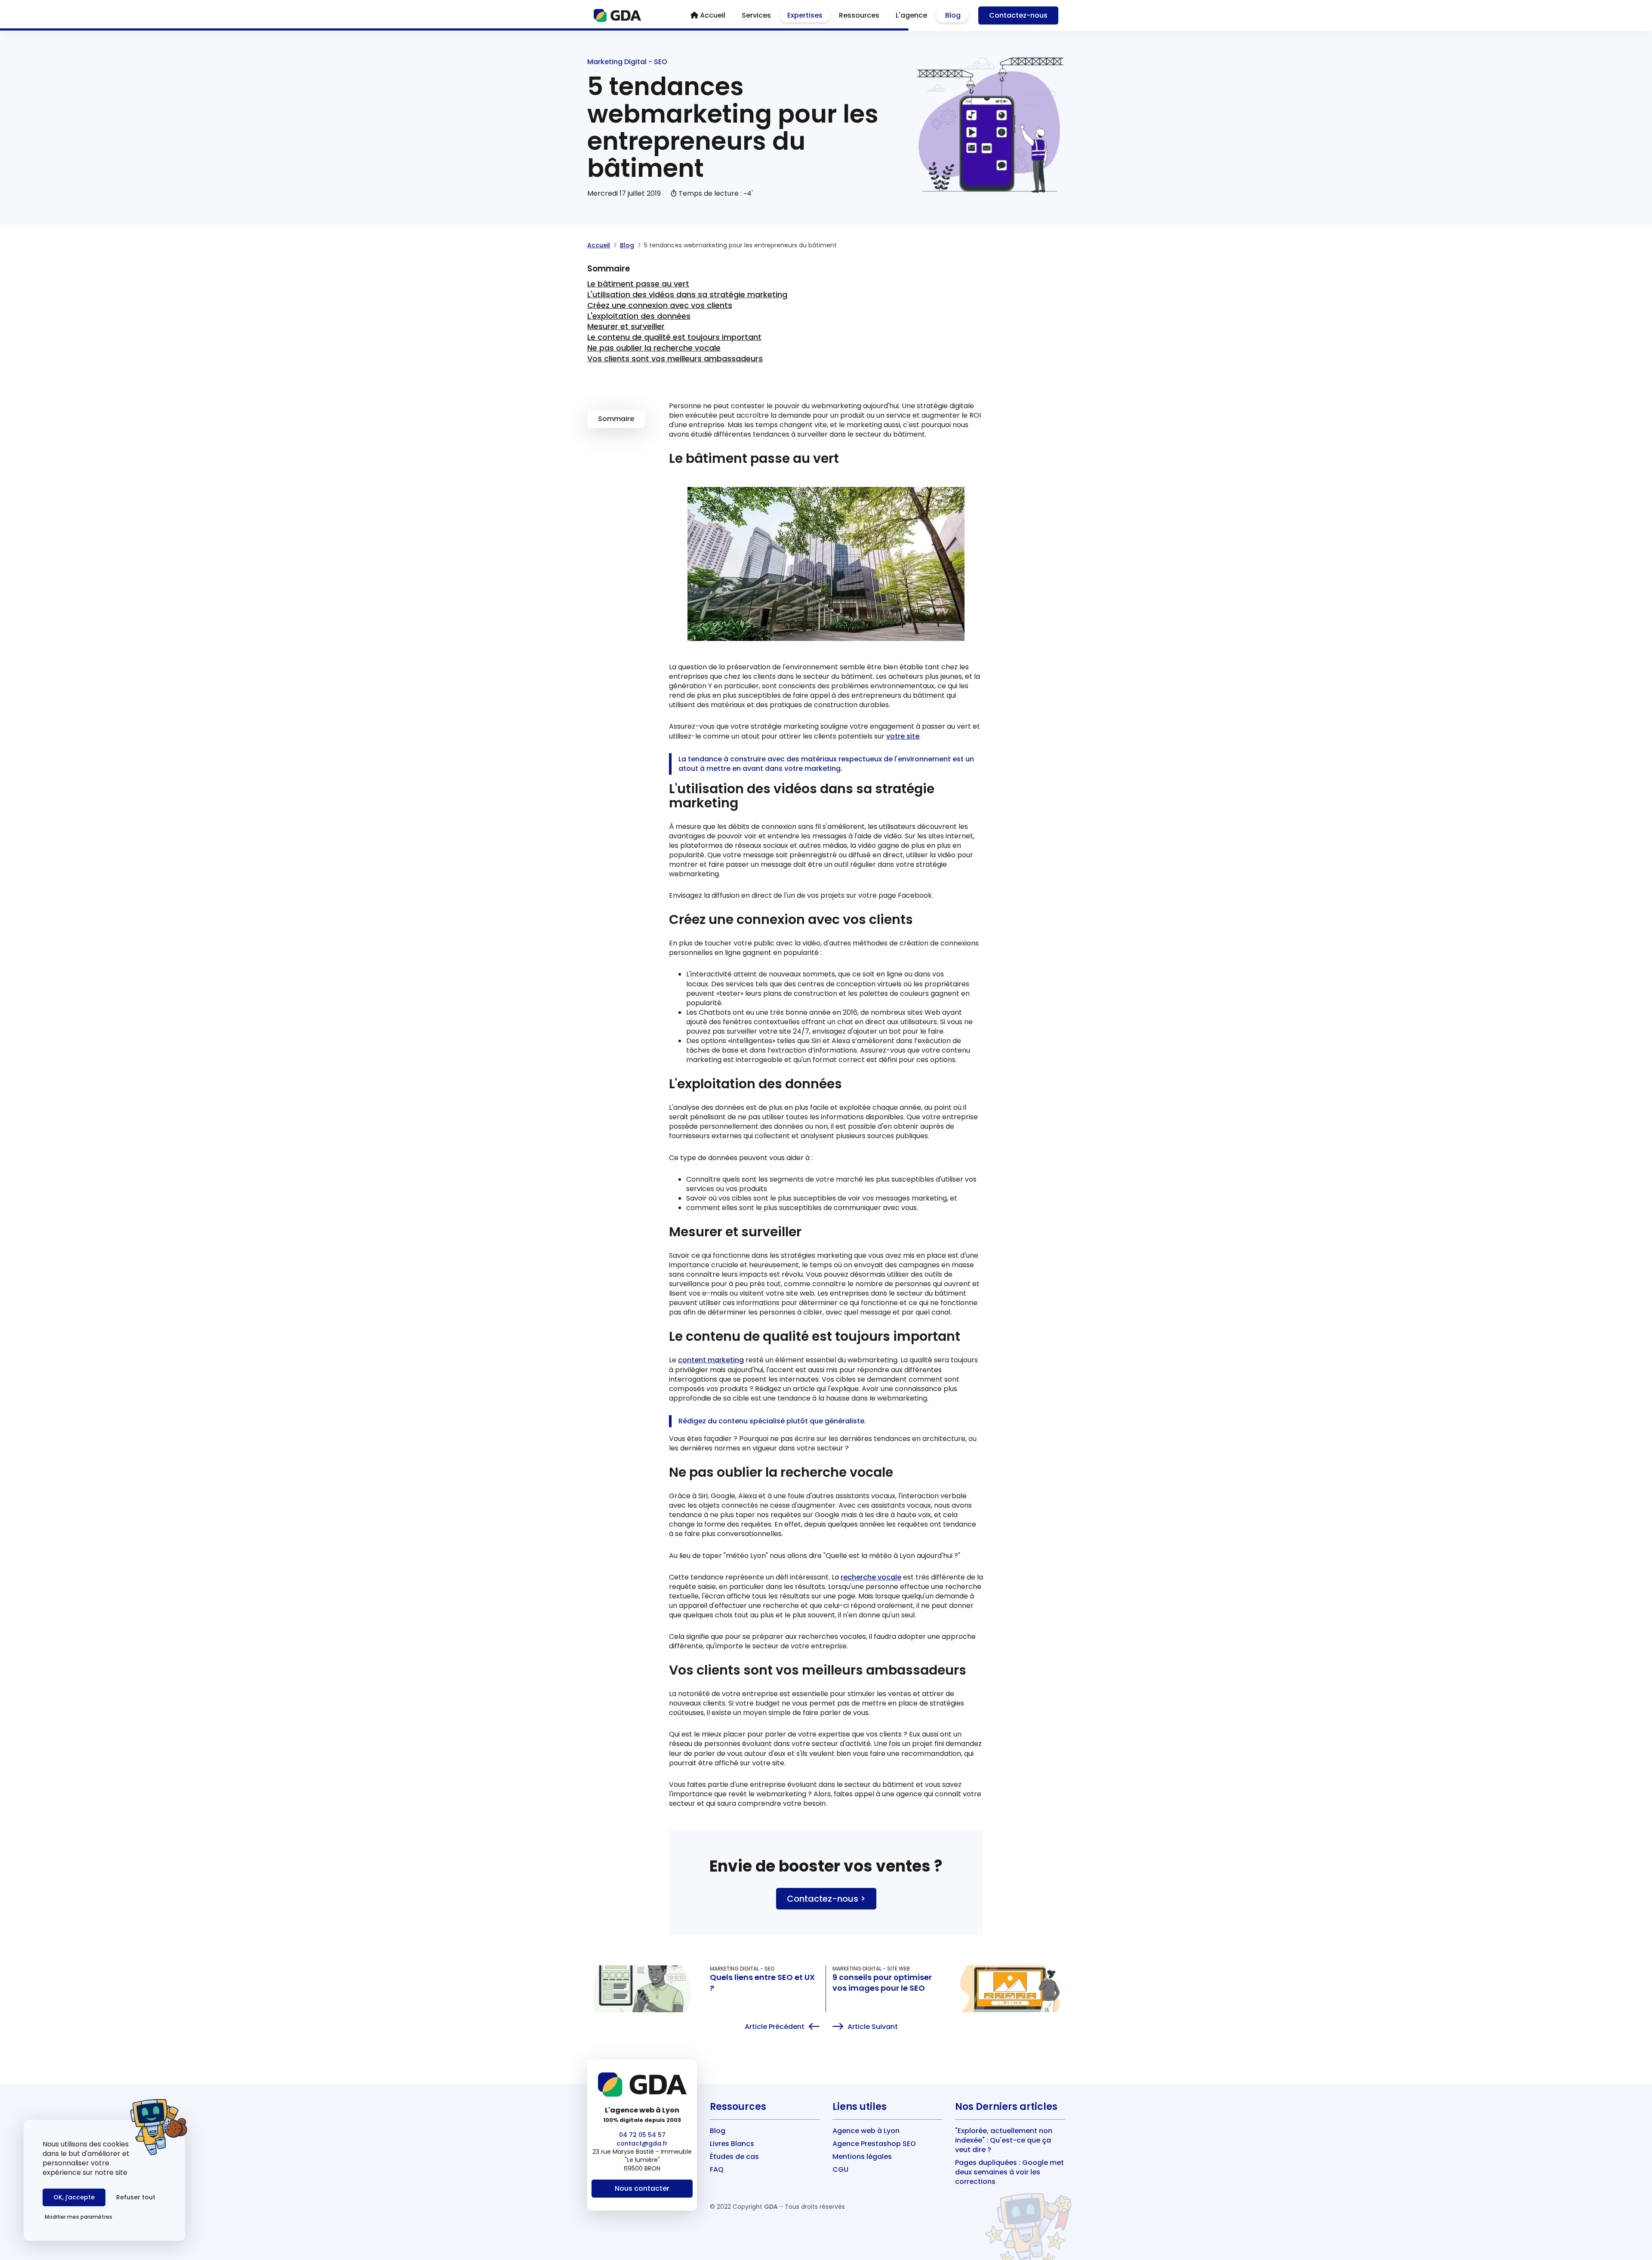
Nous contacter (642, 2188)
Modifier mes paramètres (79, 2217)
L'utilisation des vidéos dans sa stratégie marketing (687, 294)
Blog (627, 245)
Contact (1018, 15)
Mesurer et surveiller (626, 326)
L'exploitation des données (639, 316)
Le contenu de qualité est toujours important (674, 337)
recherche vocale (871, 1577)
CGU (840, 2169)
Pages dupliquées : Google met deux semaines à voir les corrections (1009, 2172)
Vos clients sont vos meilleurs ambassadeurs (675, 359)
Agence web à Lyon (866, 2131)
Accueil (599, 245)
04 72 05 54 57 (642, 2135)
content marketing (711, 1360)
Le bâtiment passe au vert (638, 284)
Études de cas (734, 2157)
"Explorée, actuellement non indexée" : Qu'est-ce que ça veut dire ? (1004, 2140)
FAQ (717, 2169)
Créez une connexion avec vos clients (660, 305)
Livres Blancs (732, 2144)
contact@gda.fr (642, 2143)
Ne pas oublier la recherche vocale (654, 348)
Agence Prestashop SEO (874, 2144)
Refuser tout (136, 2197)
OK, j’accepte (74, 2197)
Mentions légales (862, 2157)
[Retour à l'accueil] (618, 15)
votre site (903, 736)
